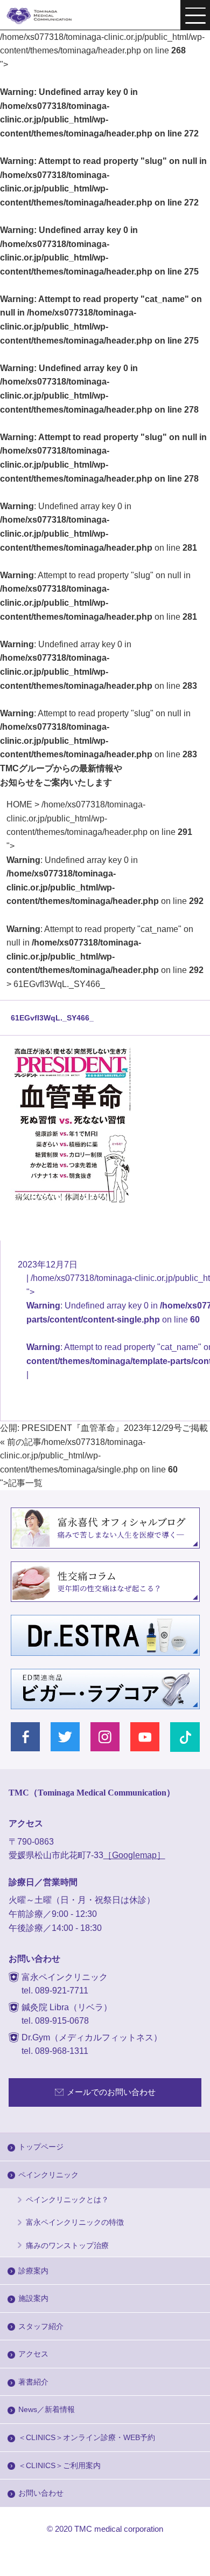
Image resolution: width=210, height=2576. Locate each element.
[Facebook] (26, 1737)
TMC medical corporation (119, 2529)
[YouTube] (145, 1737)
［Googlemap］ (134, 1855)
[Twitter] (65, 1737)
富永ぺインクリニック (46, 16)
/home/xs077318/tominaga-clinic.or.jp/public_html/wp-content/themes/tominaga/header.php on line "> (105, 887)
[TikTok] (185, 1737)
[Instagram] (105, 1737)
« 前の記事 (21, 1442)
